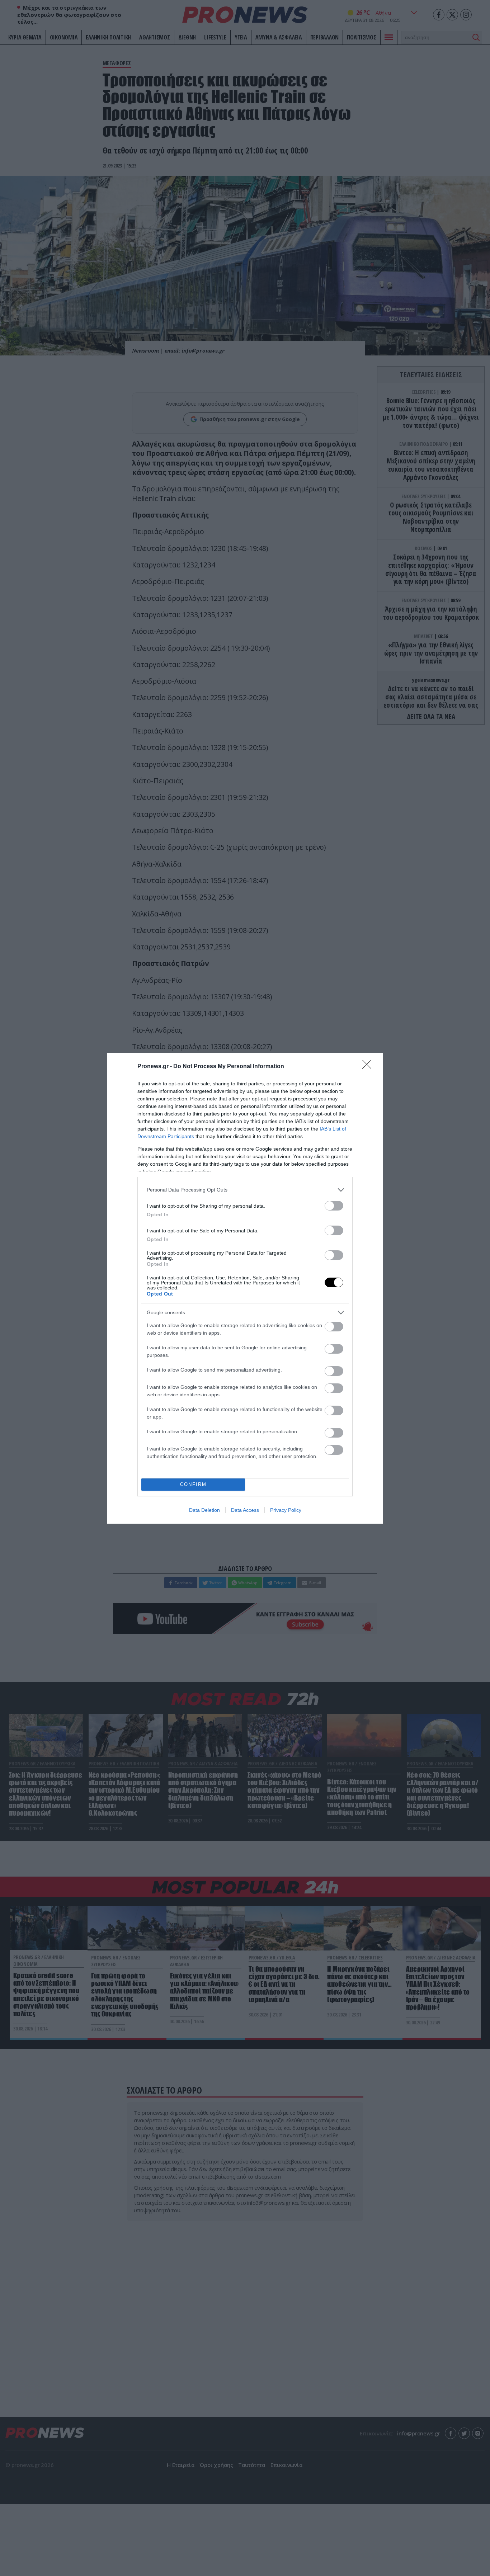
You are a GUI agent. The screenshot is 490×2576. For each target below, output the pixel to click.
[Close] (369, 1067)
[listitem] (245, 1190)
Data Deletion (204, 1510)
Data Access (245, 1510)
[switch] (334, 1206)
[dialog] (245, 1288)
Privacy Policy (286, 1510)
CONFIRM (193, 1484)
